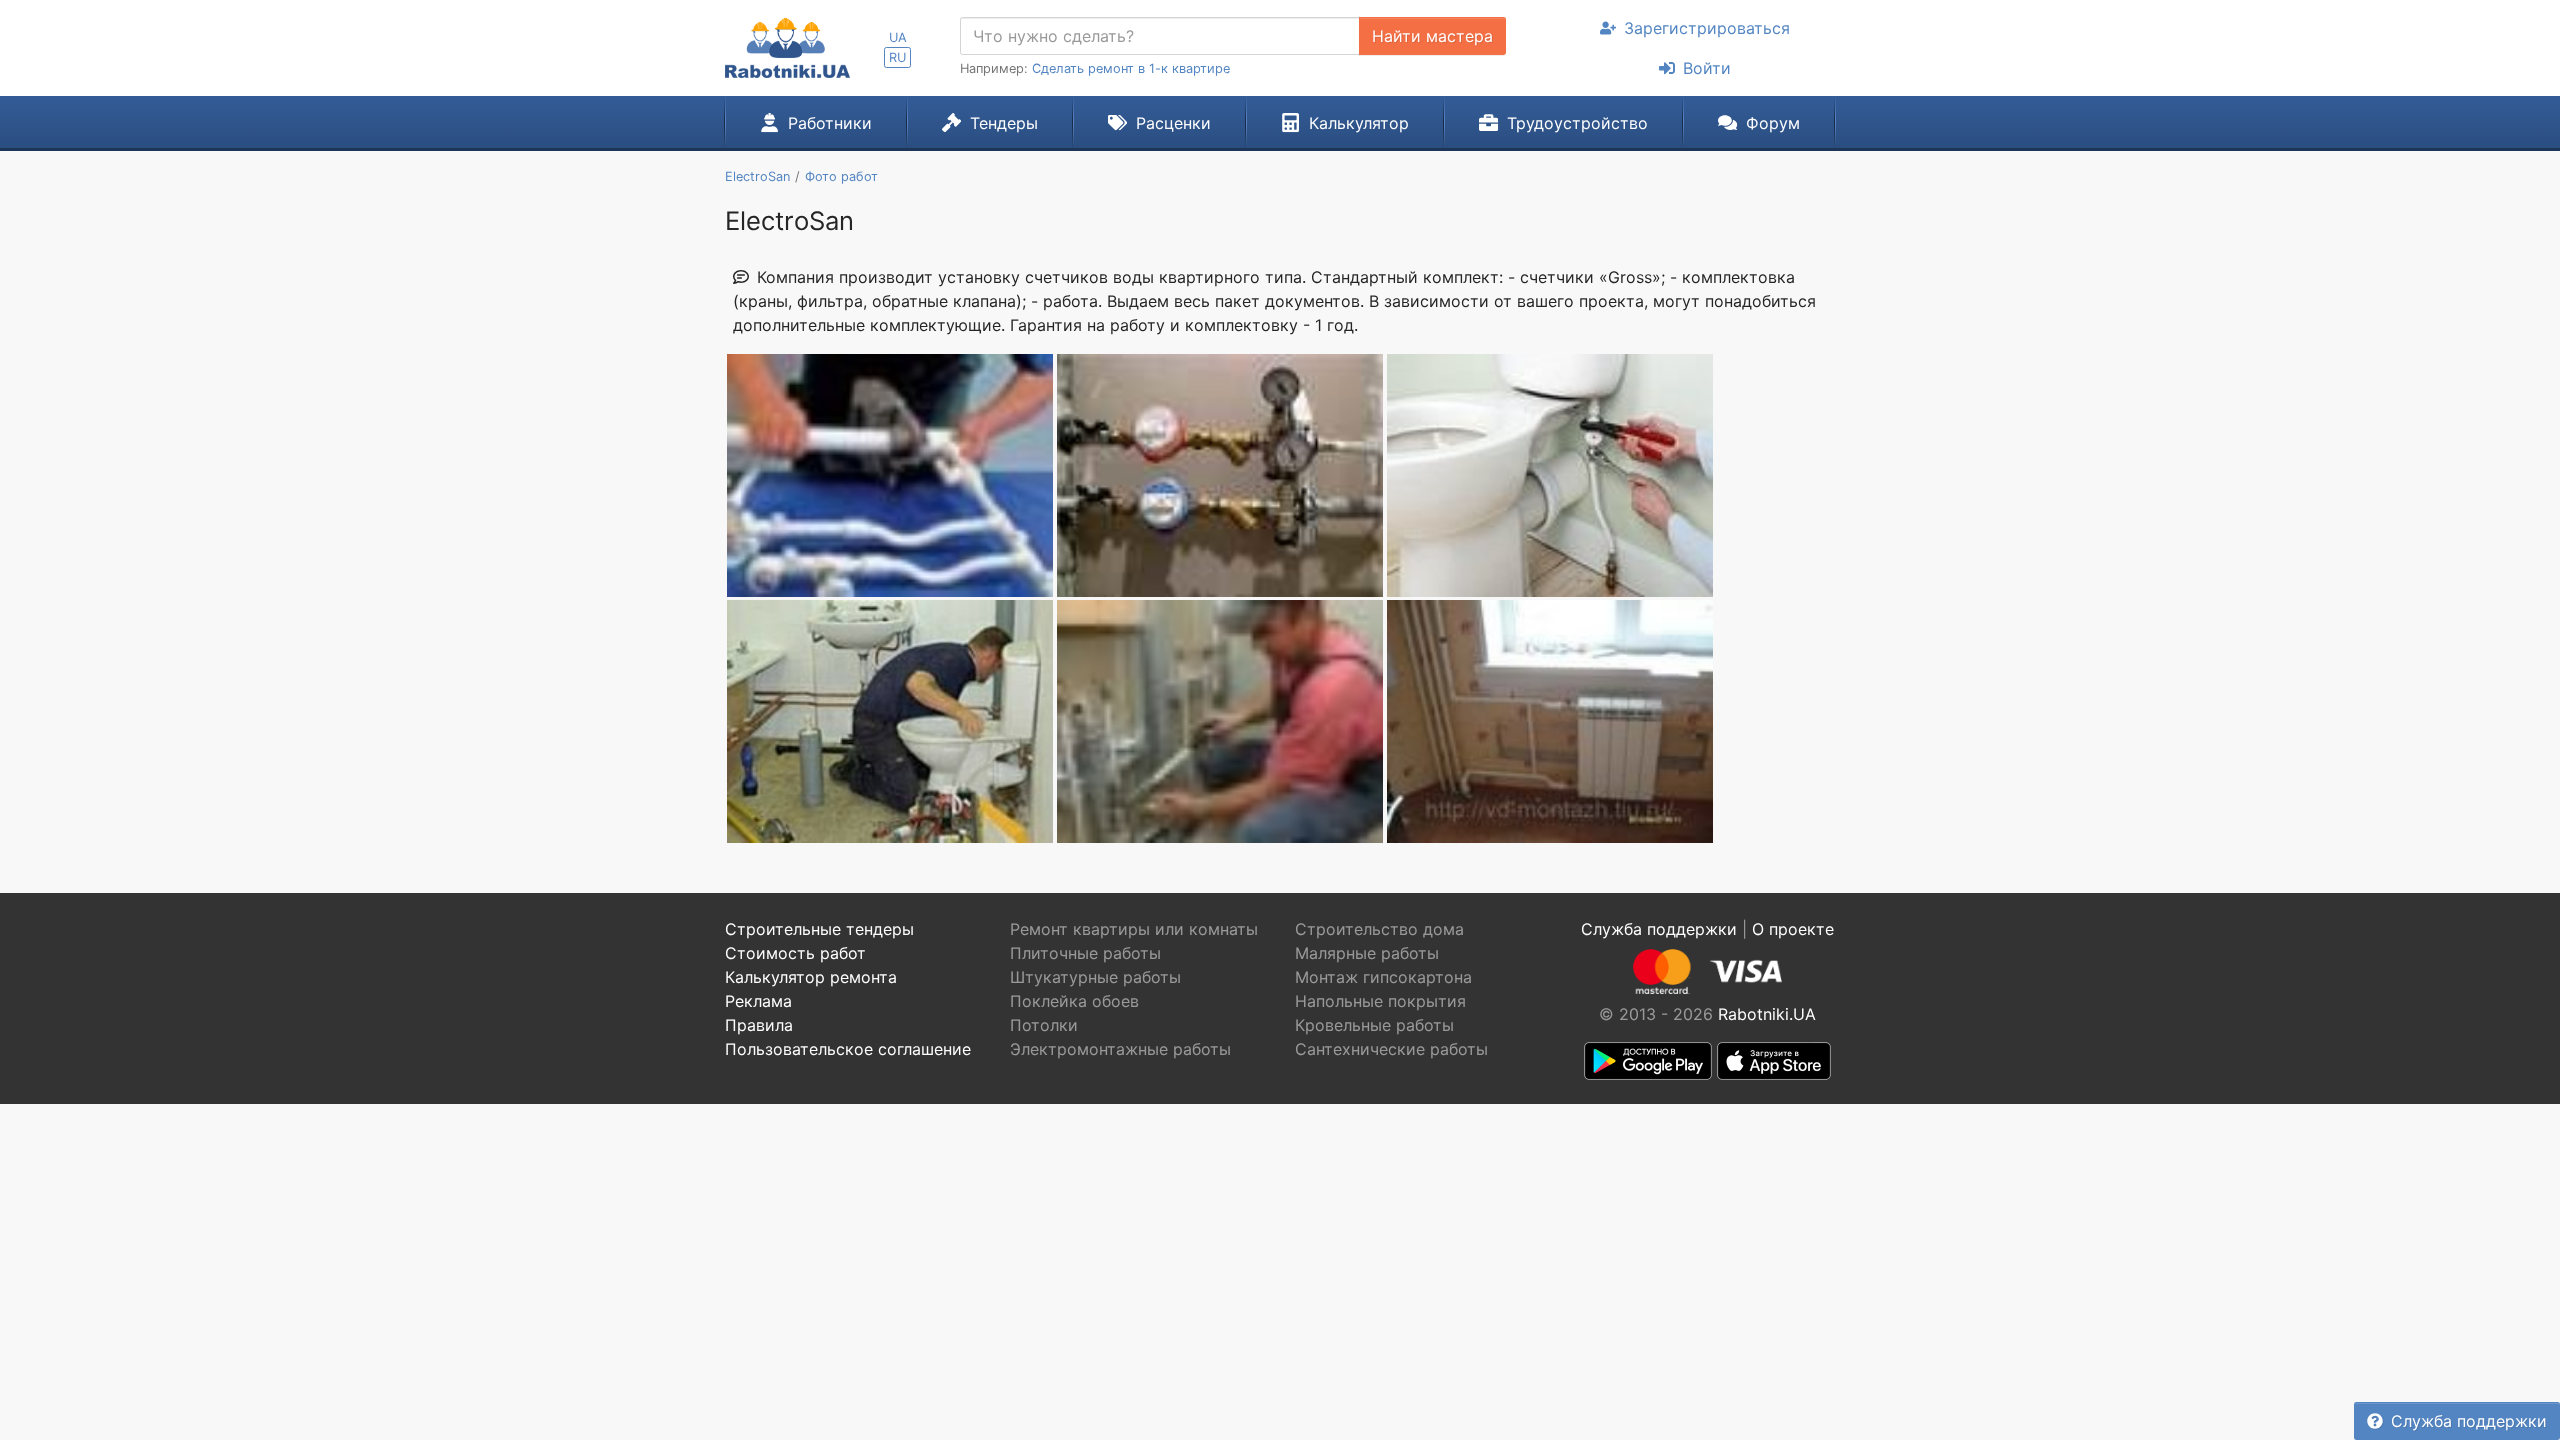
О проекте (1793, 929)
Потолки (1044, 1025)
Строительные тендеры (819, 929)
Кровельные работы (1374, 1025)
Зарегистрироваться (1707, 28)
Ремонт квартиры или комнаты (1134, 929)
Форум (1773, 123)
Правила (759, 1025)
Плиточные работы (1085, 953)
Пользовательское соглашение (848, 1049)
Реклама (758, 1001)
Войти (1707, 68)
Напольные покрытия (1380, 1001)
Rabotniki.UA (1767, 1014)
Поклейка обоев (1074, 1001)
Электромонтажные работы (1120, 1049)
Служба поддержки (2469, 1421)
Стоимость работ (795, 953)
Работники (830, 123)
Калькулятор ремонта (811, 977)
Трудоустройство (1577, 123)
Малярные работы (1367, 953)
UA (898, 37)
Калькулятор (1359, 123)
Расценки (1173, 123)
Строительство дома (1379, 929)
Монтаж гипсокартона (1383, 977)
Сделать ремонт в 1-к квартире (1131, 68)
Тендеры (1004, 123)
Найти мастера (1432, 36)
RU (897, 57)
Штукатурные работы (1095, 977)
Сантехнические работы (1391, 1049)
